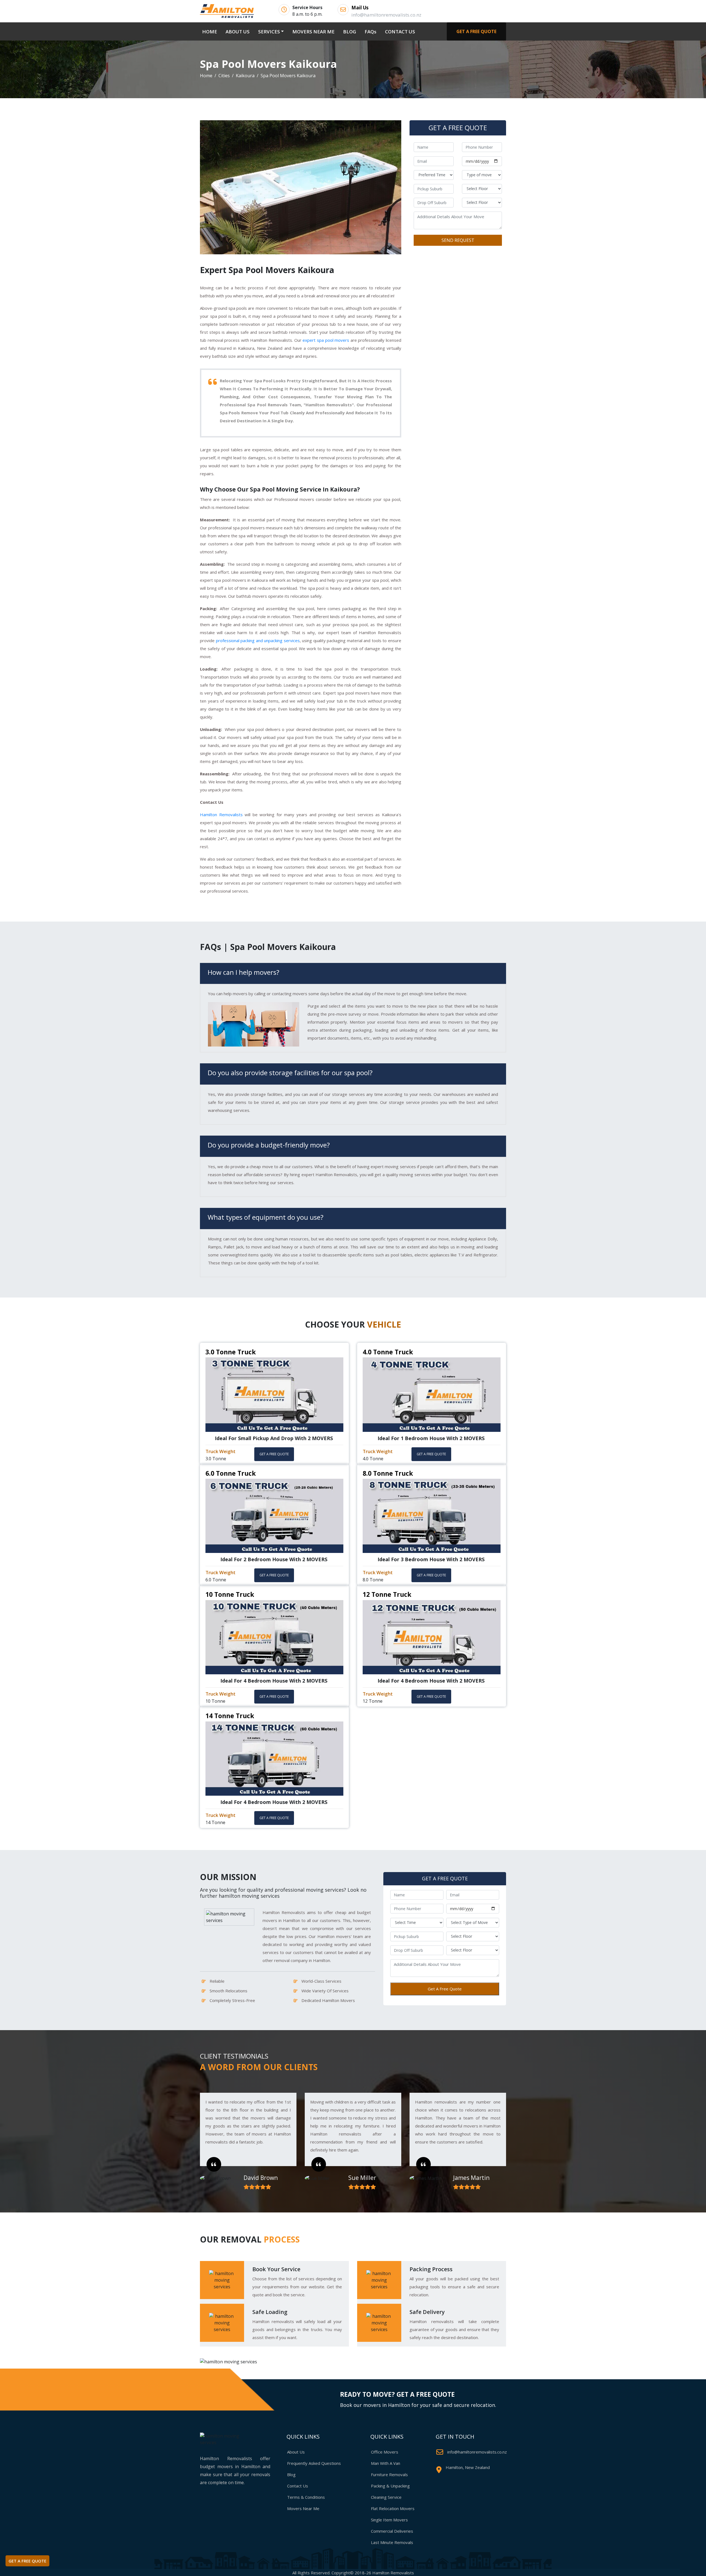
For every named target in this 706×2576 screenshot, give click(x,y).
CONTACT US (400, 32)
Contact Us (298, 2486)
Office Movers (385, 2452)
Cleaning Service (386, 2497)
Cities (224, 76)
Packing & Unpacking (390, 2486)
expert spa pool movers (326, 340)
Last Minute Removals (392, 2542)
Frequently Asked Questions (314, 2463)
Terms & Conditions (306, 2497)
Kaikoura (245, 76)
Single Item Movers (389, 2520)
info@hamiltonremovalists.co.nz (477, 2452)
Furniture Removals (389, 2474)
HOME (211, 31)
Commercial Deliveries (392, 2531)
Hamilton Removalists (221, 815)
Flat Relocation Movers (393, 2508)
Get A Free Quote (445, 1989)
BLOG (350, 32)
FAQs (371, 32)
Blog (291, 2474)
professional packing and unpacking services (258, 640)
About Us (296, 2452)
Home (206, 76)
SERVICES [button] (269, 32)
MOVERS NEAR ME (313, 32)
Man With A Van (386, 2463)
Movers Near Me (303, 2508)
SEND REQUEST (458, 240)
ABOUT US (238, 32)
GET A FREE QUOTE (476, 31)
